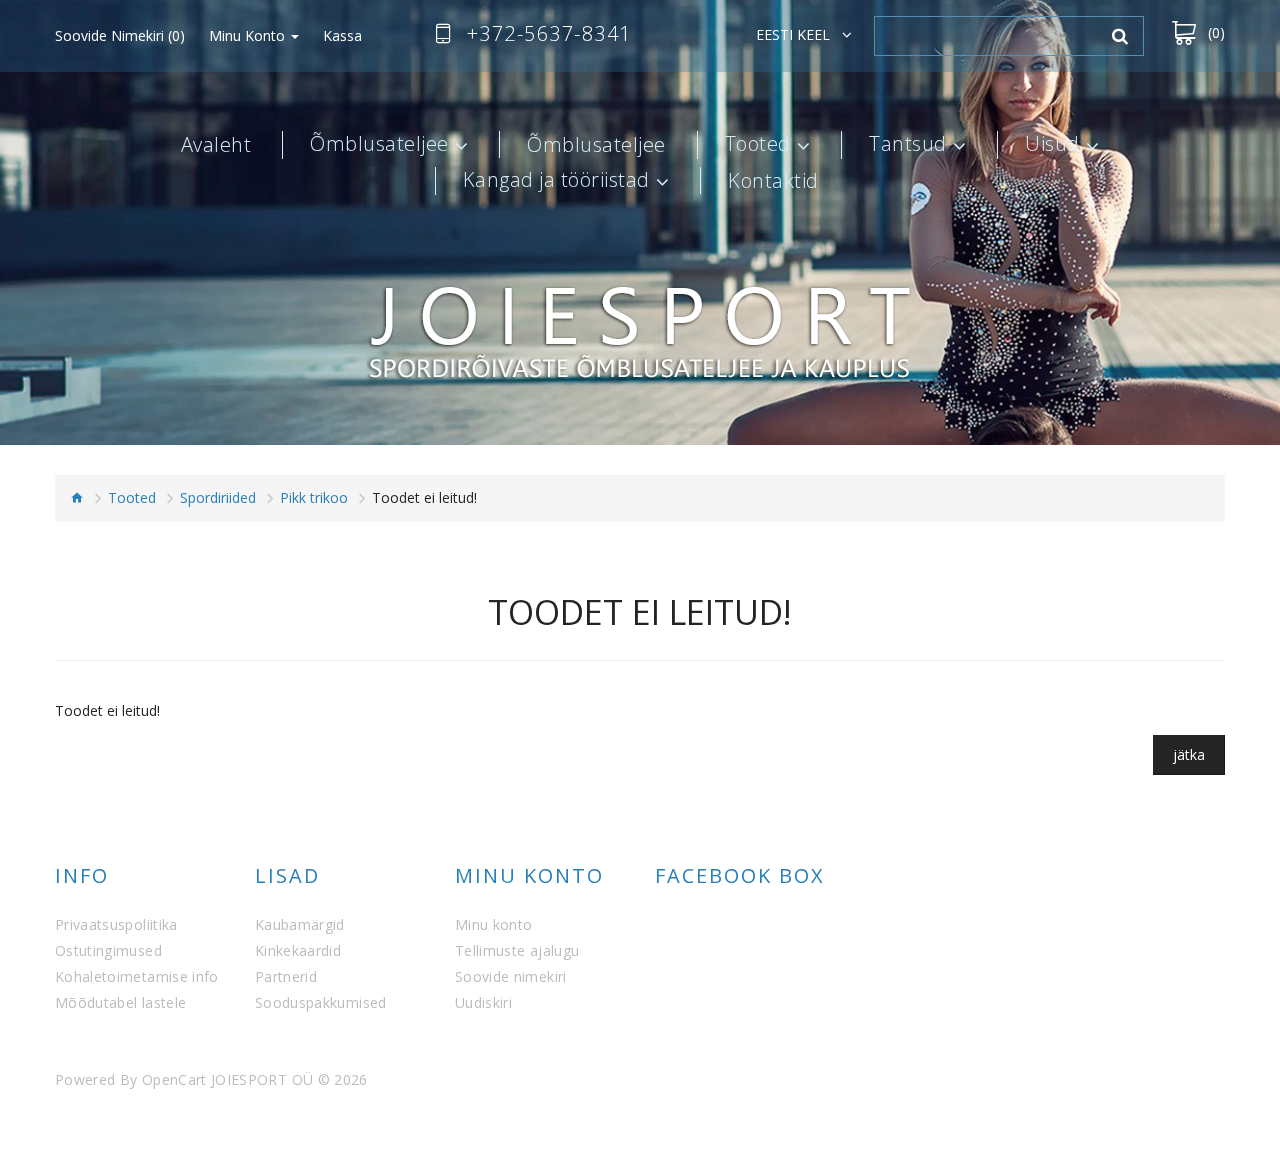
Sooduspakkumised (321, 1002)
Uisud (1052, 145)
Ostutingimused (108, 950)
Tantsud (908, 145)
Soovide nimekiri (511, 976)
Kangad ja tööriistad (556, 181)
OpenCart (174, 1079)
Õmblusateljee (379, 145)
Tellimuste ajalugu (517, 950)
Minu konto (494, 924)
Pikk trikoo (314, 497)
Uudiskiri (483, 1002)
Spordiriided (218, 497)
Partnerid (286, 976)
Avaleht (216, 145)
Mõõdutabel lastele (120, 1002)
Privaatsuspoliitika (116, 924)
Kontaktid (773, 181)
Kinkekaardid (298, 950)
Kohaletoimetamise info (137, 976)
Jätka (1189, 754)
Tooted (758, 145)
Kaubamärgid (300, 924)
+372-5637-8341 (549, 34)
